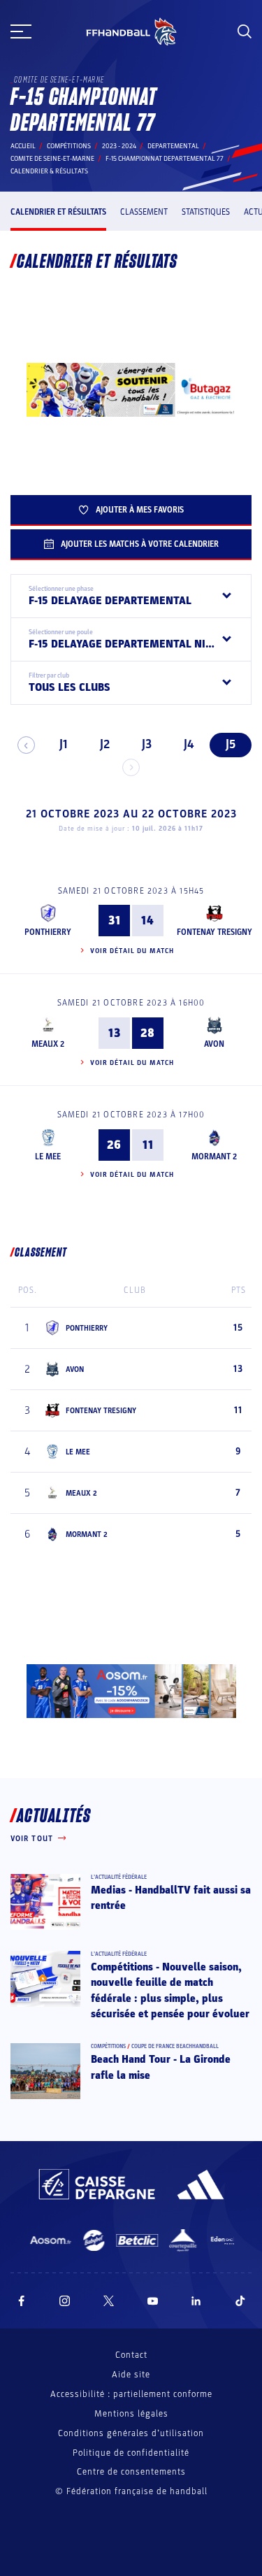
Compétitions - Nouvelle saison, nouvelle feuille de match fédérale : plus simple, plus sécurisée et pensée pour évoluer (170, 1990)
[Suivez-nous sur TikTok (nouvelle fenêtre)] (240, 2301)
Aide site (131, 2375)
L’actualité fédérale (119, 1877)
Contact (131, 2355)
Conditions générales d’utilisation (131, 2433)
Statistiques (206, 212)
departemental (173, 146)
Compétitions (69, 146)
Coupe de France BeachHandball (175, 2046)
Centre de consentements (131, 2472)
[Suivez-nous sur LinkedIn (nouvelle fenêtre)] (196, 2301)
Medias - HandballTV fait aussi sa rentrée (171, 1898)
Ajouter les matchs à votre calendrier (140, 544)
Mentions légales (131, 2414)
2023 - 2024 (119, 146)
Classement (144, 212)
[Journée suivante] (131, 767)
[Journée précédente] (26, 745)
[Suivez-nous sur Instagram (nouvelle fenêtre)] (65, 2301)
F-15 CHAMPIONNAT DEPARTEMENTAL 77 (165, 159)
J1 (63, 744)
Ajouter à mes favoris (140, 510)
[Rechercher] (245, 31)
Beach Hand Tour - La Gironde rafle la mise (161, 2067)
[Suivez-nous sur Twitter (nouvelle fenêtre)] (109, 2301)
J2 (105, 744)
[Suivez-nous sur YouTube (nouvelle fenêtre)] (153, 2301)
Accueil (23, 146)
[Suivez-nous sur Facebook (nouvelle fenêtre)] (21, 2301)
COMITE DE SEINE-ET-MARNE (52, 159)
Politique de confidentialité (131, 2453)
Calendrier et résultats (58, 212)
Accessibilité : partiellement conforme (131, 2394)
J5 (231, 744)
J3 (147, 744)
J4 (189, 744)
